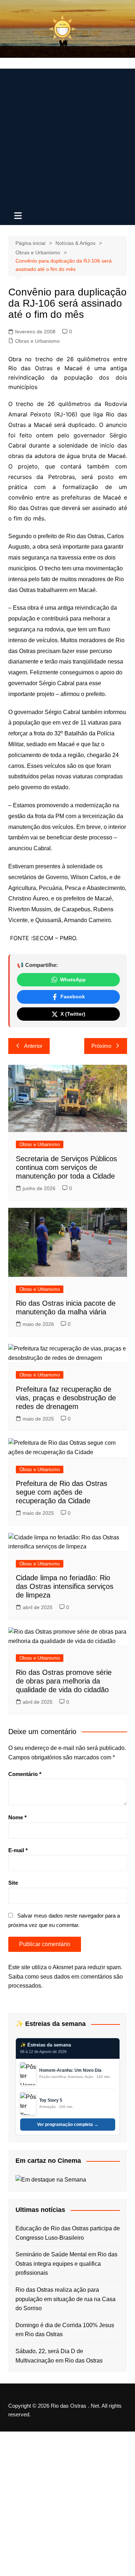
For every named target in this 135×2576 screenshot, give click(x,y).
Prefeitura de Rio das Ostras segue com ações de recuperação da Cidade (62, 1492)
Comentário (25, 1774)
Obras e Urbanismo (37, 341)
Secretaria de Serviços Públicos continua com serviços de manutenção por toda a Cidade (66, 1167)
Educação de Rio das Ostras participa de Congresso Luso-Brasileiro (68, 2233)
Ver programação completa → (68, 2125)
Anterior (33, 1046)
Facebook (73, 997)
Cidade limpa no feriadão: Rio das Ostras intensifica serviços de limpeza (65, 1586)
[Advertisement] (67, 136)
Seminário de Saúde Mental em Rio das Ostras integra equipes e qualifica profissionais (66, 2264)
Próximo (101, 1046)
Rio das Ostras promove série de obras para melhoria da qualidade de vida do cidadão (64, 1681)
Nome (17, 1817)
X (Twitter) (73, 1014)
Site (13, 1883)
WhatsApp (73, 980)
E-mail (18, 1850)
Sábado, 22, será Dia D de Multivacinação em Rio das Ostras (59, 2356)
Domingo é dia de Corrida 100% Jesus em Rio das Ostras (65, 2330)
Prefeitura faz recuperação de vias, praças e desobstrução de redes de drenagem (66, 1398)
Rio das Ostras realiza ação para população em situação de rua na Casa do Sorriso (66, 2299)
